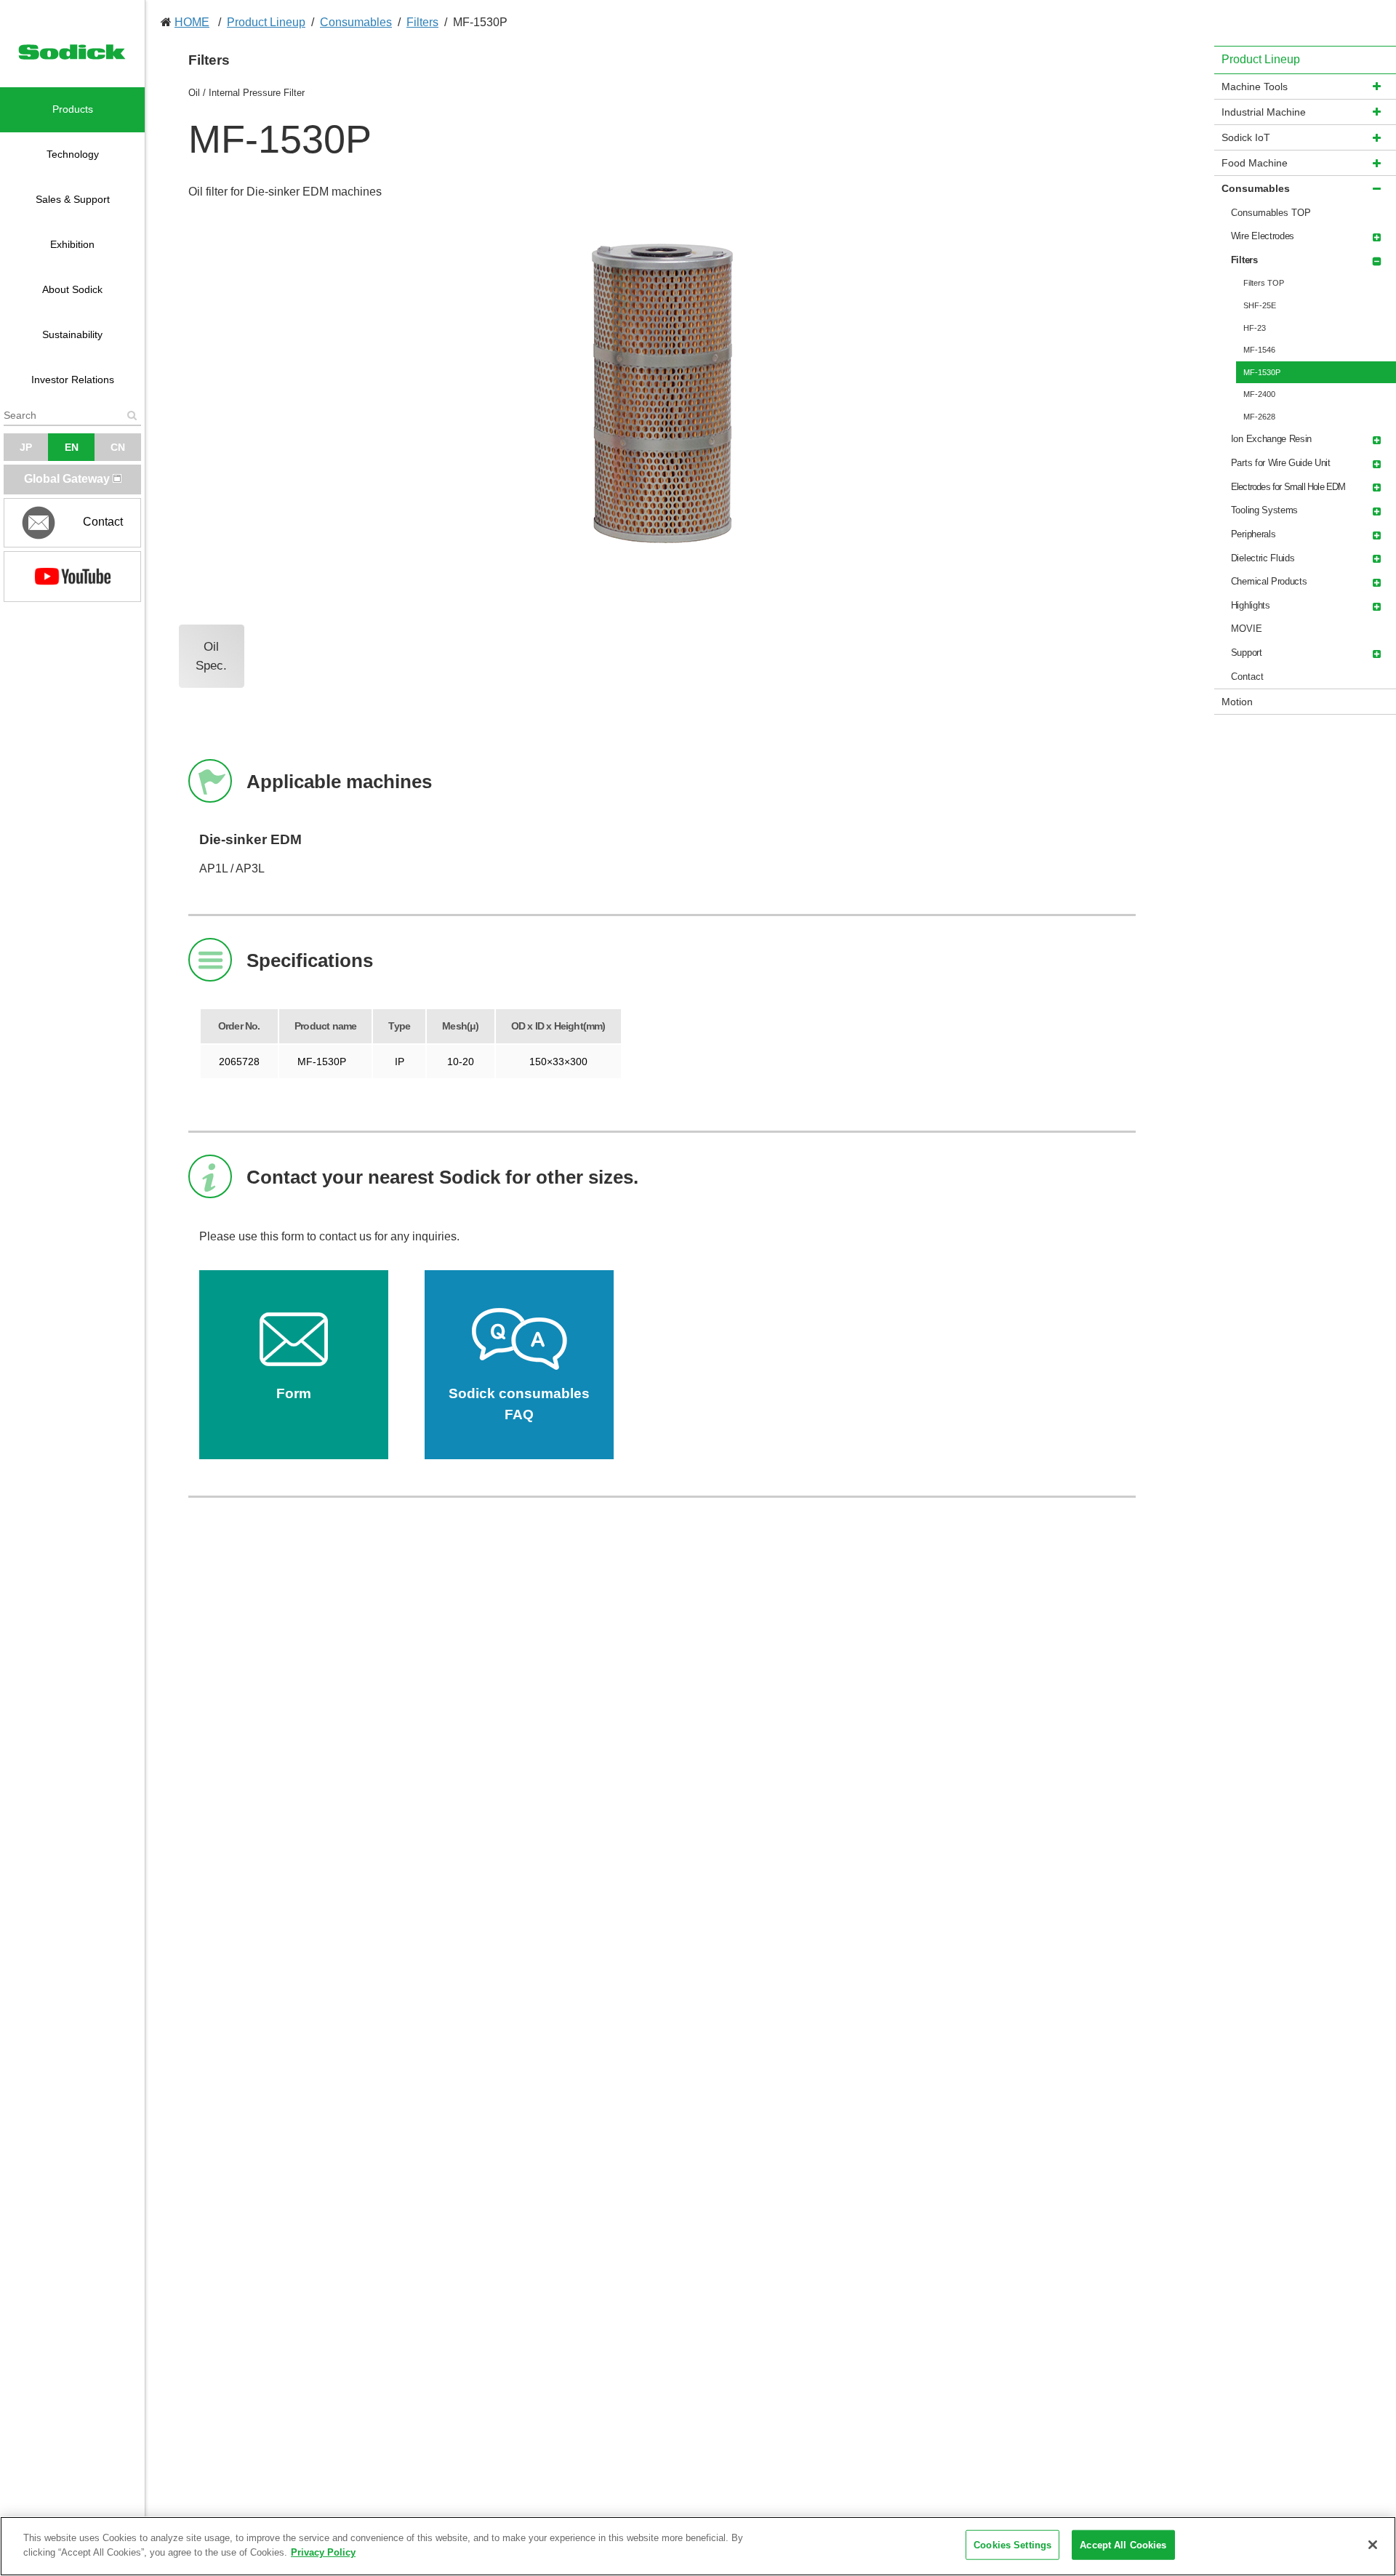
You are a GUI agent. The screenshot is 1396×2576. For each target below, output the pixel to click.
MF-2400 (1259, 394)
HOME (192, 22)
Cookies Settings (1012, 2545)
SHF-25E (1260, 305)
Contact (1247, 677)
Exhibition (72, 244)
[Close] (1373, 2545)
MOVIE (1247, 629)
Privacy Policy (323, 2552)
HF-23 (1255, 328)
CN (118, 447)
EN (72, 447)
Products (73, 109)
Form (294, 1393)
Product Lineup (266, 22)
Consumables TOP (1271, 213)
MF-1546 (1259, 350)
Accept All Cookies (1123, 2545)
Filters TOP (1264, 283)
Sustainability (72, 334)
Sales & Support (73, 199)
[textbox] (72, 415)
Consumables (356, 22)
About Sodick (72, 289)
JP (26, 447)
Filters (422, 22)
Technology (73, 154)
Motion (1237, 702)
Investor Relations (73, 380)
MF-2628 (1259, 417)
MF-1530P (1262, 372)
